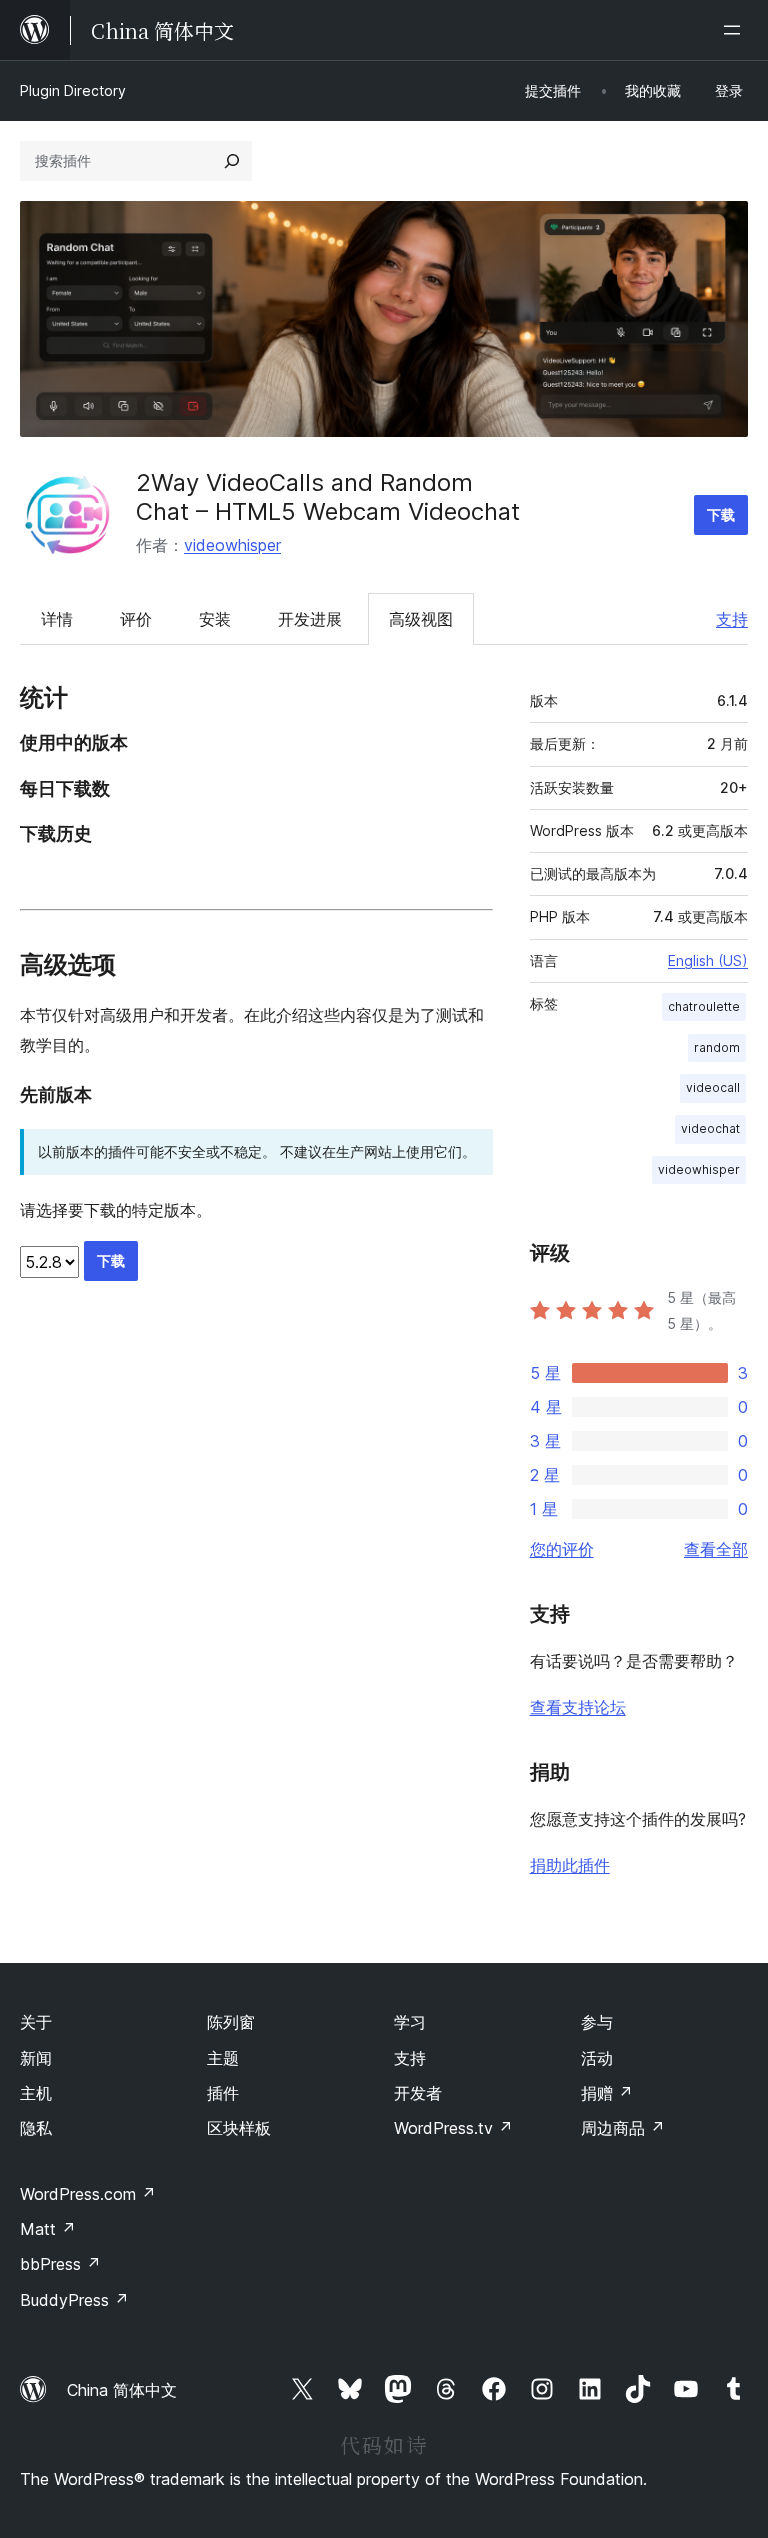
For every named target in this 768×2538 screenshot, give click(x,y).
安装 (215, 619)
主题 (223, 2058)
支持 (732, 619)
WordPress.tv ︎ (453, 2128)
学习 (410, 2022)
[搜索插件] (232, 161)
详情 (57, 619)
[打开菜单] (736, 30)
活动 (597, 2058)
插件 (223, 2093)
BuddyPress (74, 2300)
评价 (136, 619)
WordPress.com (88, 2194)
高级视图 (421, 619)
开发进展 (310, 619)
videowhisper (232, 545)
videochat (710, 1128)
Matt (48, 2229)
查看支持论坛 (578, 1707)
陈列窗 (231, 2022)
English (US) (708, 960)
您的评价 (562, 1549)
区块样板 (239, 2128)
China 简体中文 (122, 2390)
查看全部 (716, 1549)
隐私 (36, 2128)
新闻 (36, 2058)
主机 (36, 2093)
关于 (36, 2022)
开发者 (418, 2093)
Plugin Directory (73, 90)
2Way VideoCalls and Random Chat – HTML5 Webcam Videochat (328, 497)
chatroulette (704, 1006)
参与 (597, 2022)
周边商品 (623, 2128)
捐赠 (607, 2093)
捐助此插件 (570, 1865)
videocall (713, 1087)
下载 (721, 514)
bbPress (60, 2264)
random (717, 1047)
